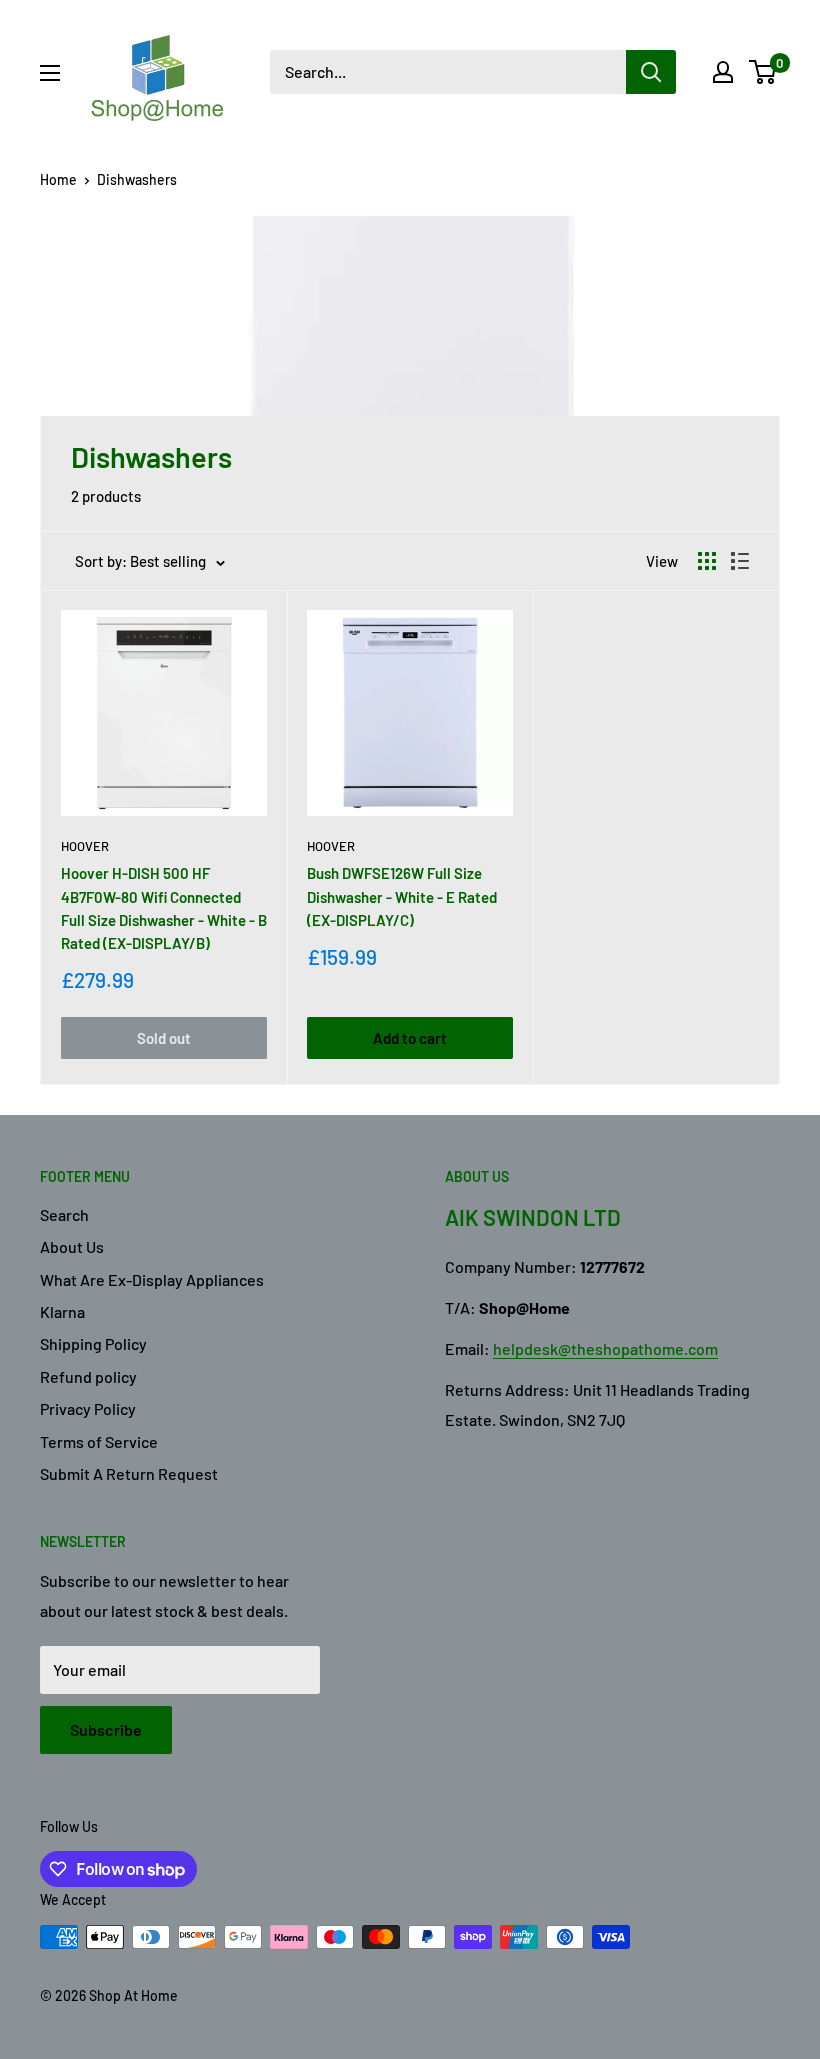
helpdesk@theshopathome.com (605, 1348)
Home (58, 179)
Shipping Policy (93, 1343)
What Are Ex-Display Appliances (152, 1279)
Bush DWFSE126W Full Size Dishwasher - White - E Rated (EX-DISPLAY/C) (402, 896)
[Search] (651, 72)
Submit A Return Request (129, 1473)
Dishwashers (137, 179)
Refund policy (88, 1376)
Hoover (85, 846)
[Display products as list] (740, 561)
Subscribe (106, 1729)
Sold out (164, 1038)
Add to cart (410, 1038)
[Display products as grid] (707, 561)
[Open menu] (50, 73)
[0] (763, 72)
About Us (72, 1246)
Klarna (62, 1311)
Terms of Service (99, 1441)
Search (64, 1214)
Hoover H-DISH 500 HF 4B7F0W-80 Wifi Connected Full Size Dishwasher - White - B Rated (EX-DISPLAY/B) (164, 908)
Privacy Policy (88, 1408)
